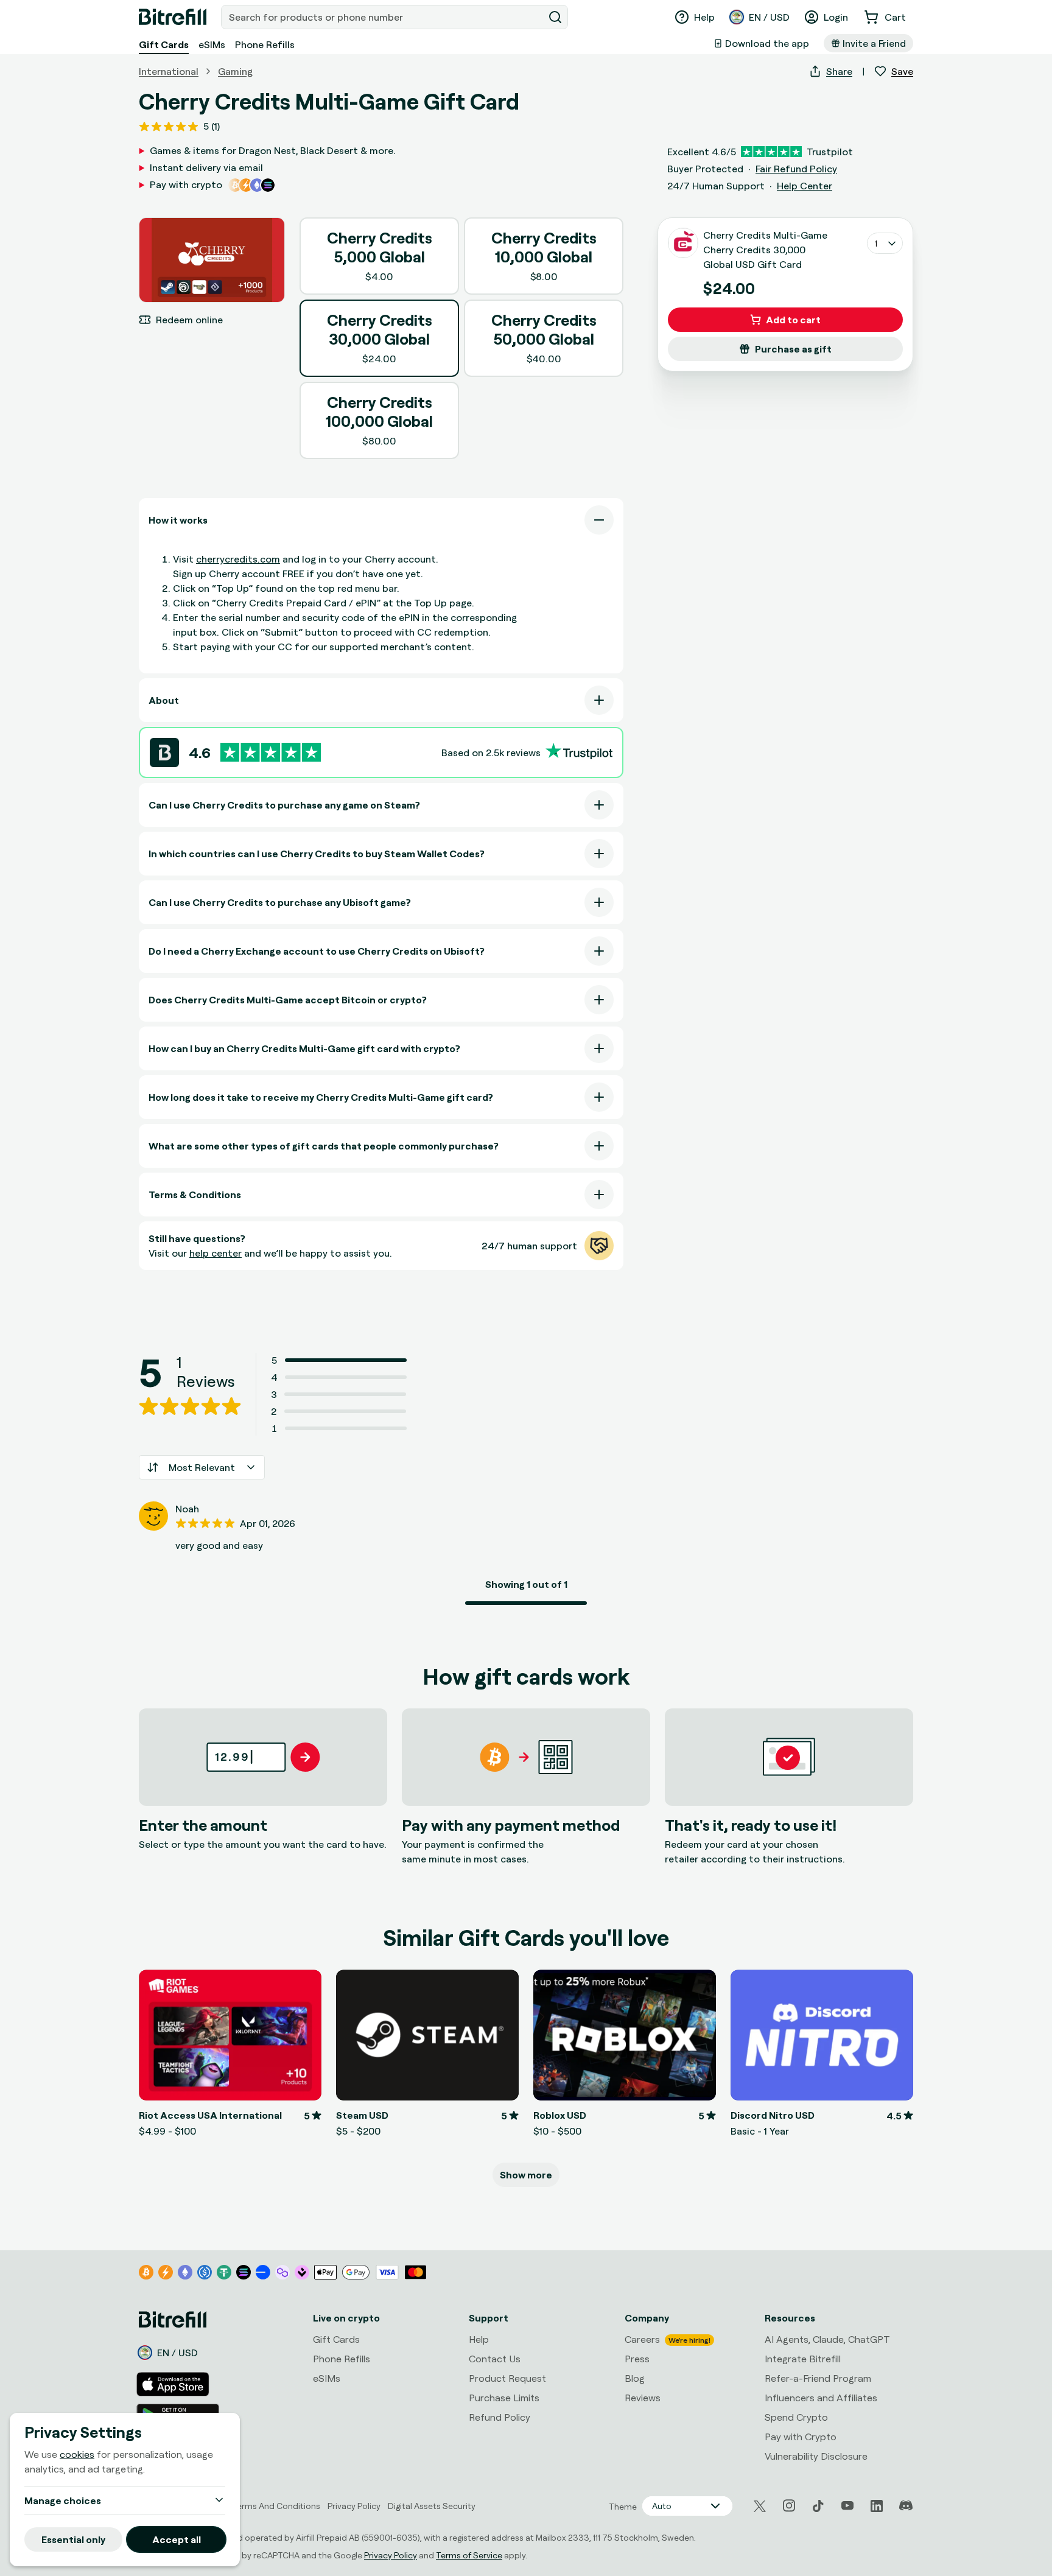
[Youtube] (847, 2506)
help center (216, 1253)
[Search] (555, 17)
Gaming (235, 71)
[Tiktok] (818, 2506)
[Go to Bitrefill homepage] (173, 17)
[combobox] (384, 17)
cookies (77, 2454)
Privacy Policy (391, 2555)
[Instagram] (789, 2506)
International (169, 71)
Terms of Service (469, 2555)
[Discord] (906, 2506)
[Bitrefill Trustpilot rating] (271, 752)
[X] (760, 2506)
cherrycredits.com (238, 559)
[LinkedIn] (877, 2506)
